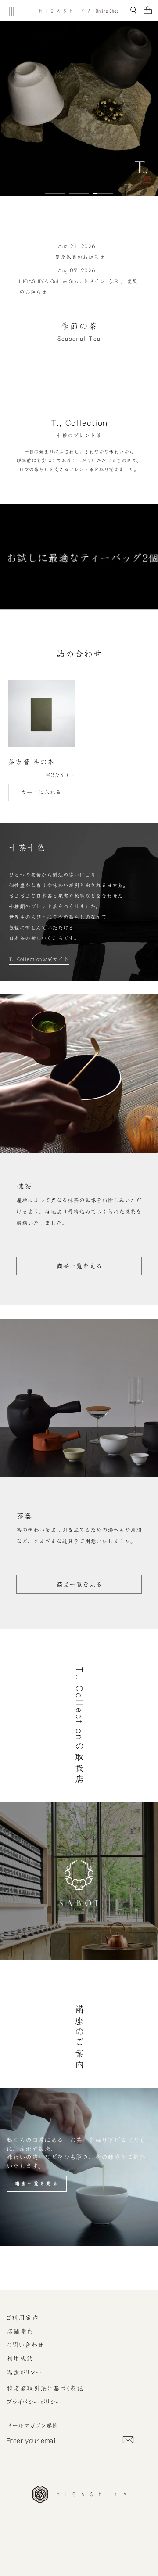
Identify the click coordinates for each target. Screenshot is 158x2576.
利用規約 (20, 2359)
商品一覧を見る (79, 1266)
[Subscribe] (128, 2440)
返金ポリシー (24, 2372)
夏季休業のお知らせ (80, 257)
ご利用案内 (23, 2318)
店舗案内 (20, 2331)
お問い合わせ (25, 2345)
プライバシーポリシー (34, 2402)
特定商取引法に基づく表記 (45, 2389)
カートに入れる (41, 792)
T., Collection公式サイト (39, 959)
